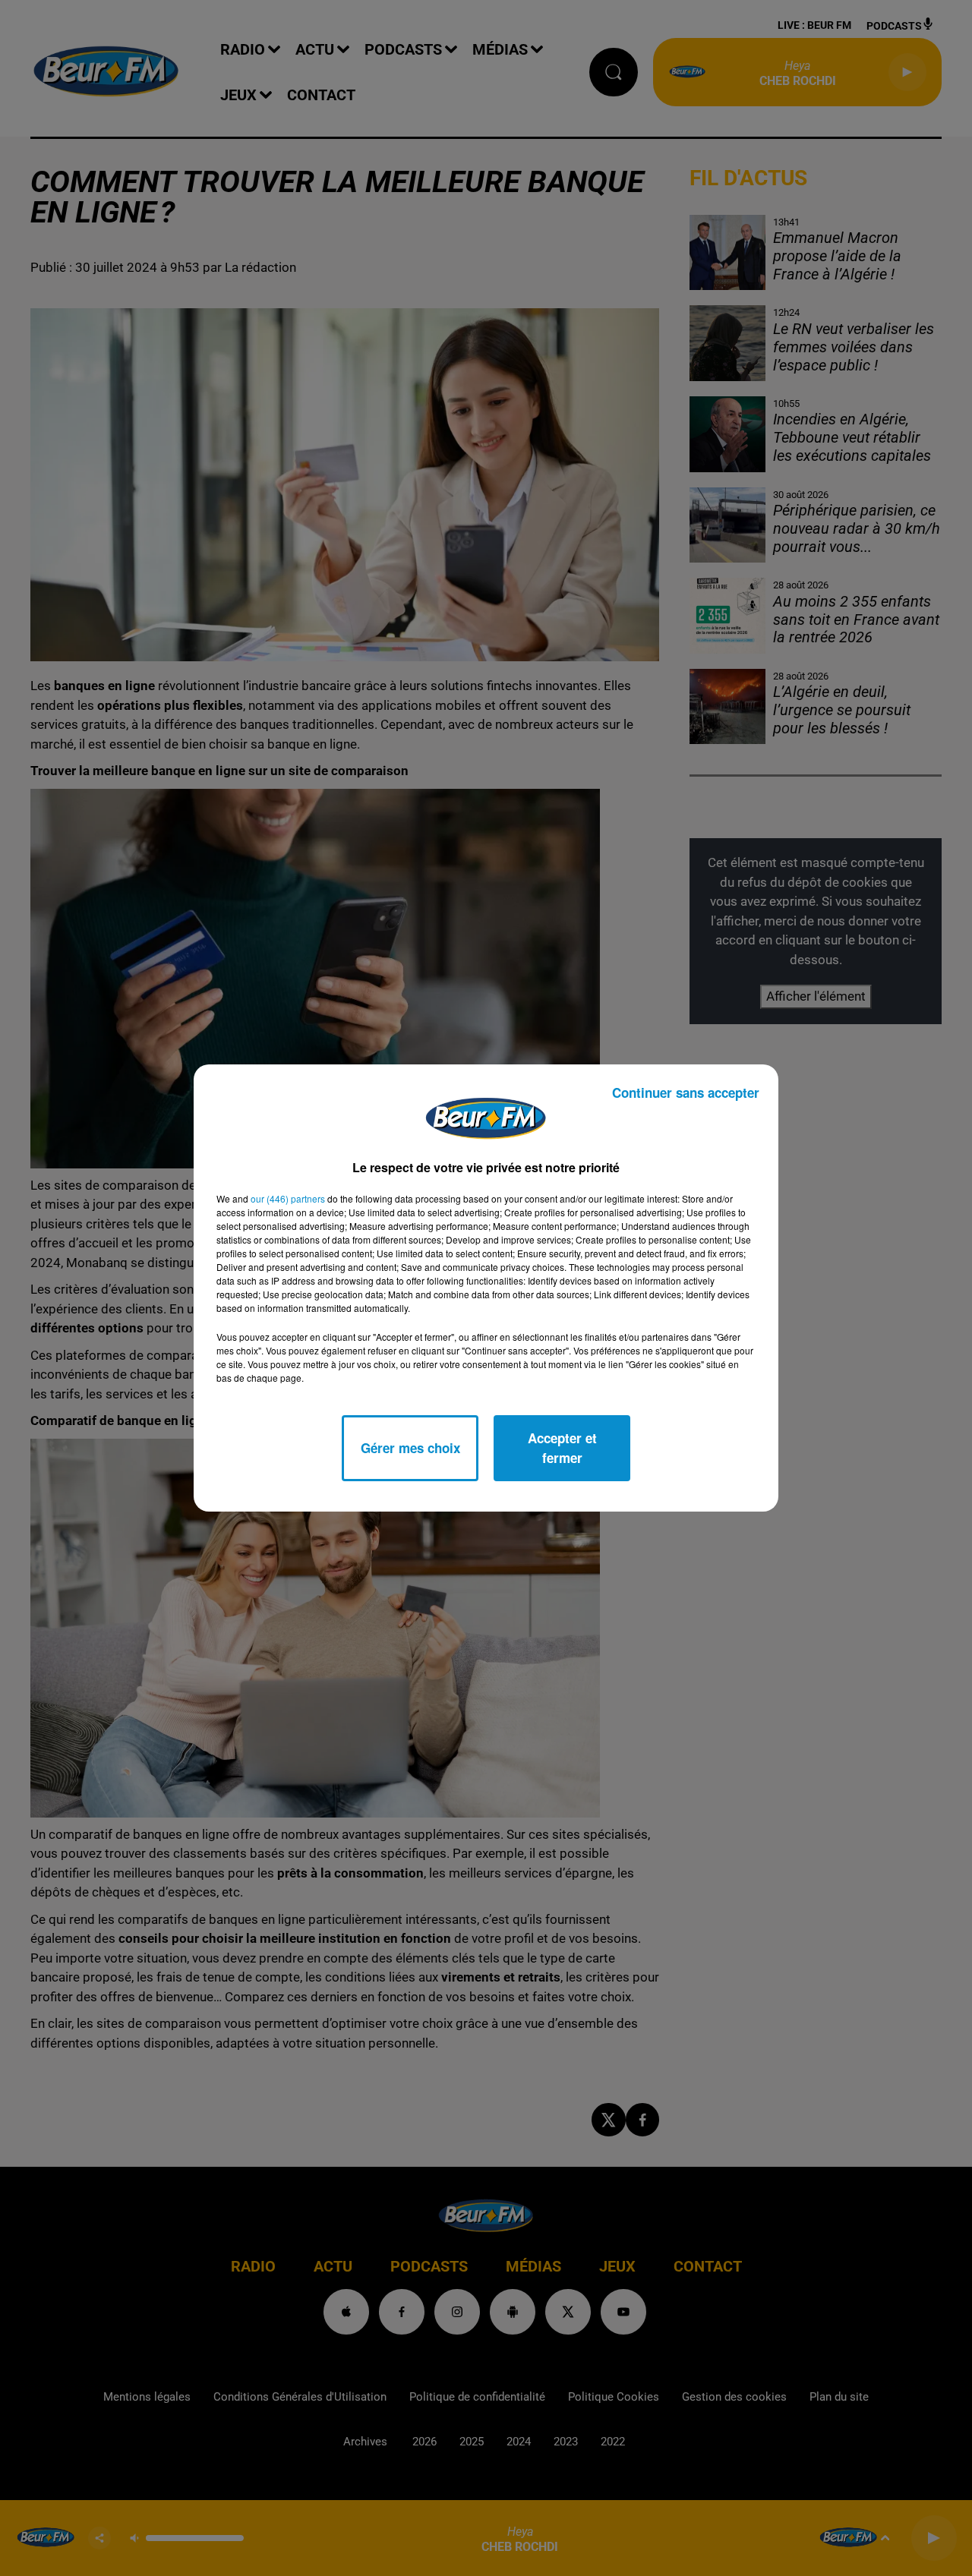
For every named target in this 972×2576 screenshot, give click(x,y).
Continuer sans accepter (686, 1093)
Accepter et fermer (562, 1448)
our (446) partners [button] (288, 1198)
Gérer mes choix (410, 1448)
